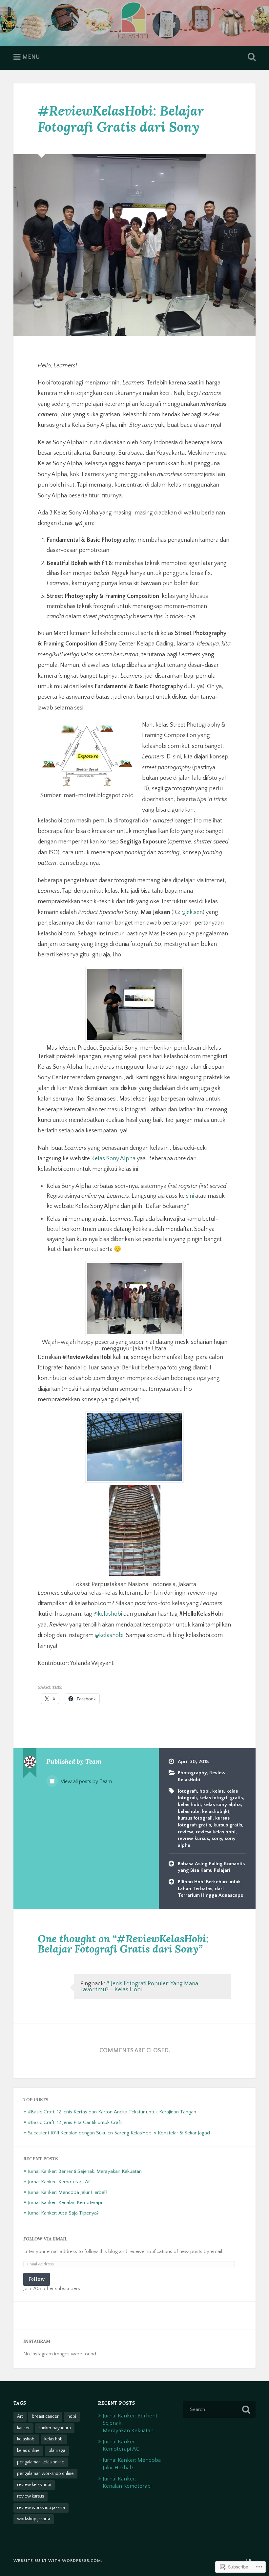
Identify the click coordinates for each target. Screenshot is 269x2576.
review (186, 1832)
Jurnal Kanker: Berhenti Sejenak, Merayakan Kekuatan (85, 2171)
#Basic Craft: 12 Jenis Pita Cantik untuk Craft (75, 2122)
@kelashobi (108, 1614)
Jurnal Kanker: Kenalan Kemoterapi (65, 2203)
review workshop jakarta (41, 2508)
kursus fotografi (195, 1818)
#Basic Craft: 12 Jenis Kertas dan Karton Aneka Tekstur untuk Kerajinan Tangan (112, 2112)
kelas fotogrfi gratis (221, 1798)
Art (20, 2416)
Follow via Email (45, 2239)
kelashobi (189, 1812)
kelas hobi (189, 1805)
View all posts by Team (86, 1782)
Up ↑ (251, 2561)
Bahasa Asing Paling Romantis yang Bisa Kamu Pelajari (211, 1867)
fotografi (187, 1791)
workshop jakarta (34, 2519)
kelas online (28, 2451)
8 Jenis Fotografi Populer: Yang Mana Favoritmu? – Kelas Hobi (139, 1987)
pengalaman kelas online (41, 2462)
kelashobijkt (216, 1812)
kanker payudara (55, 2428)
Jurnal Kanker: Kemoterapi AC (60, 2182)
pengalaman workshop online (45, 2474)
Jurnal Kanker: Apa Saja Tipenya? (63, 2213)
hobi (205, 1791)
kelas (218, 1791)
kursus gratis (228, 1825)
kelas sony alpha (222, 1805)
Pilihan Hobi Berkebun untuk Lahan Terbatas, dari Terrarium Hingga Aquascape (210, 1888)
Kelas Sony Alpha (113, 1159)
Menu (31, 57)
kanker (23, 2428)
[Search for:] (219, 2409)
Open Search (250, 57)
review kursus (193, 1838)
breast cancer (45, 2416)
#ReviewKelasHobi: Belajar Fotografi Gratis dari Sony (121, 119)
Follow (37, 2279)
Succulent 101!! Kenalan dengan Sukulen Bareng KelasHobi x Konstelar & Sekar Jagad (119, 2133)
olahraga (57, 2451)
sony (217, 1838)
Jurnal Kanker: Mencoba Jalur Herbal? (68, 2192)
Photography (192, 1773)
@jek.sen (192, 912)
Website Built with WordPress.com (57, 2561)
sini (190, 1196)
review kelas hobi (216, 1832)
